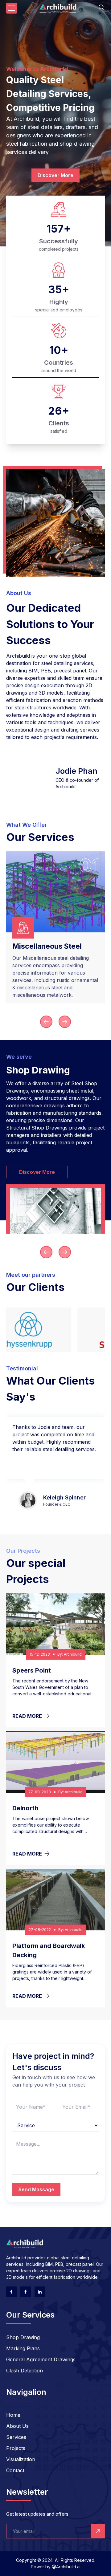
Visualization (21, 2459)
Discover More (55, 175)
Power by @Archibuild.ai (56, 2567)
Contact (15, 2470)
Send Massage (36, 2189)
